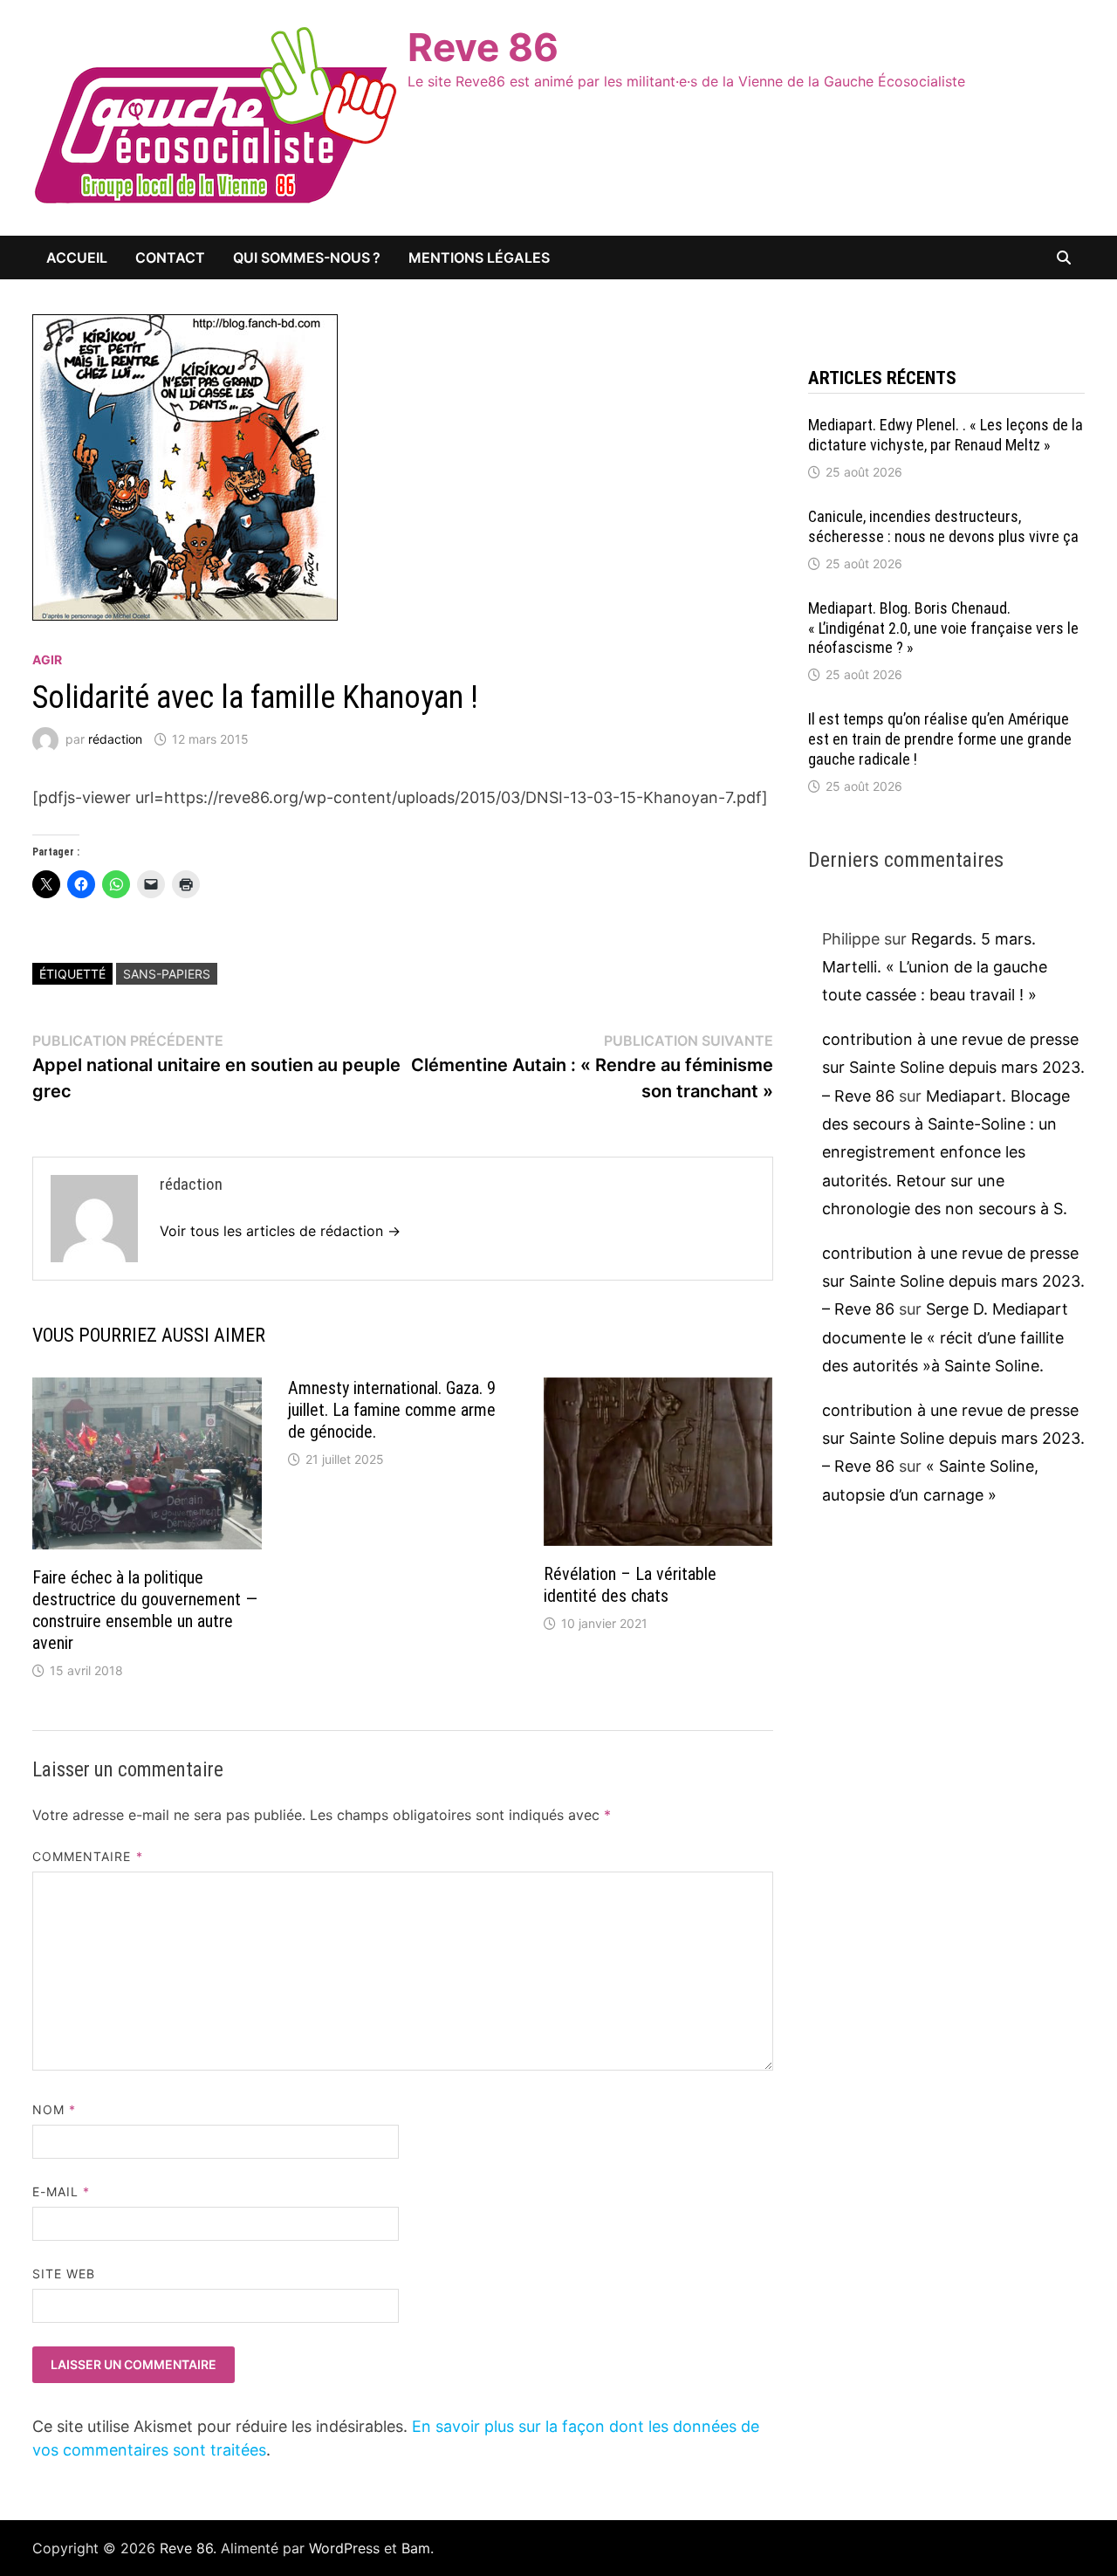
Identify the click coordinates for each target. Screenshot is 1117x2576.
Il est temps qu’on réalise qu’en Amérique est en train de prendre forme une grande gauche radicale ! (940, 739)
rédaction (115, 739)
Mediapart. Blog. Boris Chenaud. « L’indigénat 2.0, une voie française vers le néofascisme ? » (943, 628)
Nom (54, 2109)
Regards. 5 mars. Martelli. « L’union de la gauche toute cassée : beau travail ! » (935, 967)
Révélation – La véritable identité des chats (630, 1585)
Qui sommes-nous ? (307, 258)
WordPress (344, 2548)
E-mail (62, 2191)
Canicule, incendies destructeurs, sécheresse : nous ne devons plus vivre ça (943, 526)
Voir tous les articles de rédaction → (280, 1231)
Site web (64, 2274)
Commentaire (88, 1856)
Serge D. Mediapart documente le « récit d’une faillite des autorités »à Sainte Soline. (945, 1337)
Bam (416, 2548)
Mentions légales (479, 258)
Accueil (77, 258)
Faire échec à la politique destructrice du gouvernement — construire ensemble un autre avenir (145, 1610)
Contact (170, 258)
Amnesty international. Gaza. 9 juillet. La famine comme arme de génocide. (392, 1410)
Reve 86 (483, 47)
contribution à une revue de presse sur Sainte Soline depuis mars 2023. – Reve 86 (953, 1068)
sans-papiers (167, 974)
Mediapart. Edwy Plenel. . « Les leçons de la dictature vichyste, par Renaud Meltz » (946, 435)
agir (47, 659)
